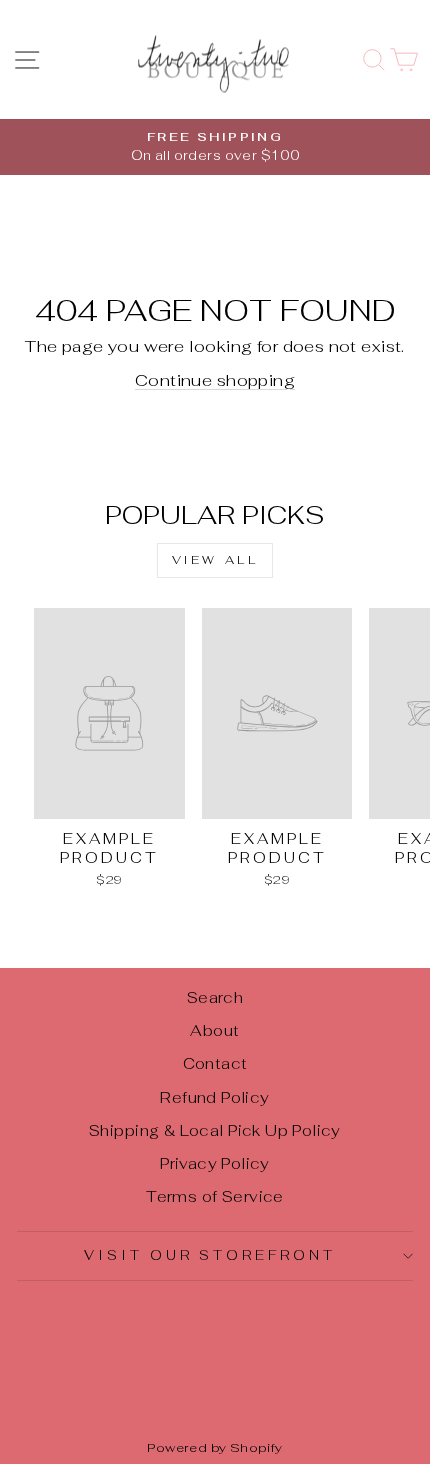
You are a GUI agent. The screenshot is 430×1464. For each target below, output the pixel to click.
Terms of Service (215, 1196)
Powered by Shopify (214, 1447)
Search (215, 997)
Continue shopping (215, 380)
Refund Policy (214, 1097)
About (214, 1030)
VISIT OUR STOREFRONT (210, 1255)
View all (215, 560)
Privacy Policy (215, 1163)
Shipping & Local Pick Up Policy (215, 1130)
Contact (215, 1063)
